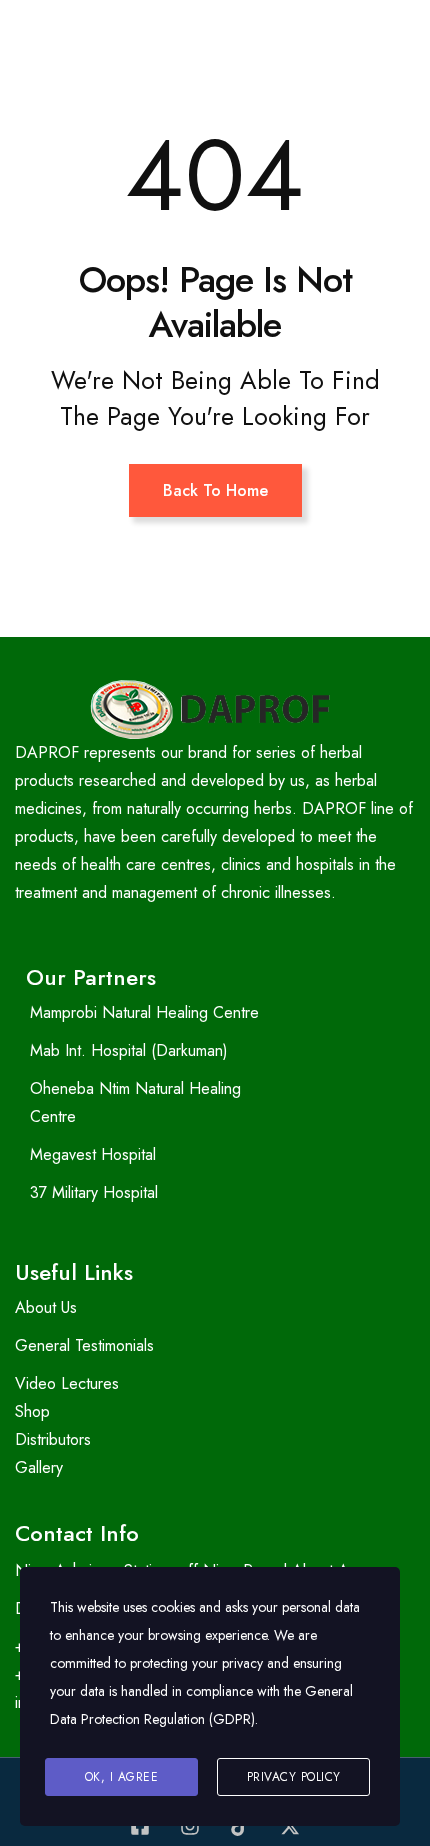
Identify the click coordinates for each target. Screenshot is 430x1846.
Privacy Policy (294, 1777)
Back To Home (215, 490)
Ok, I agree (122, 1777)
